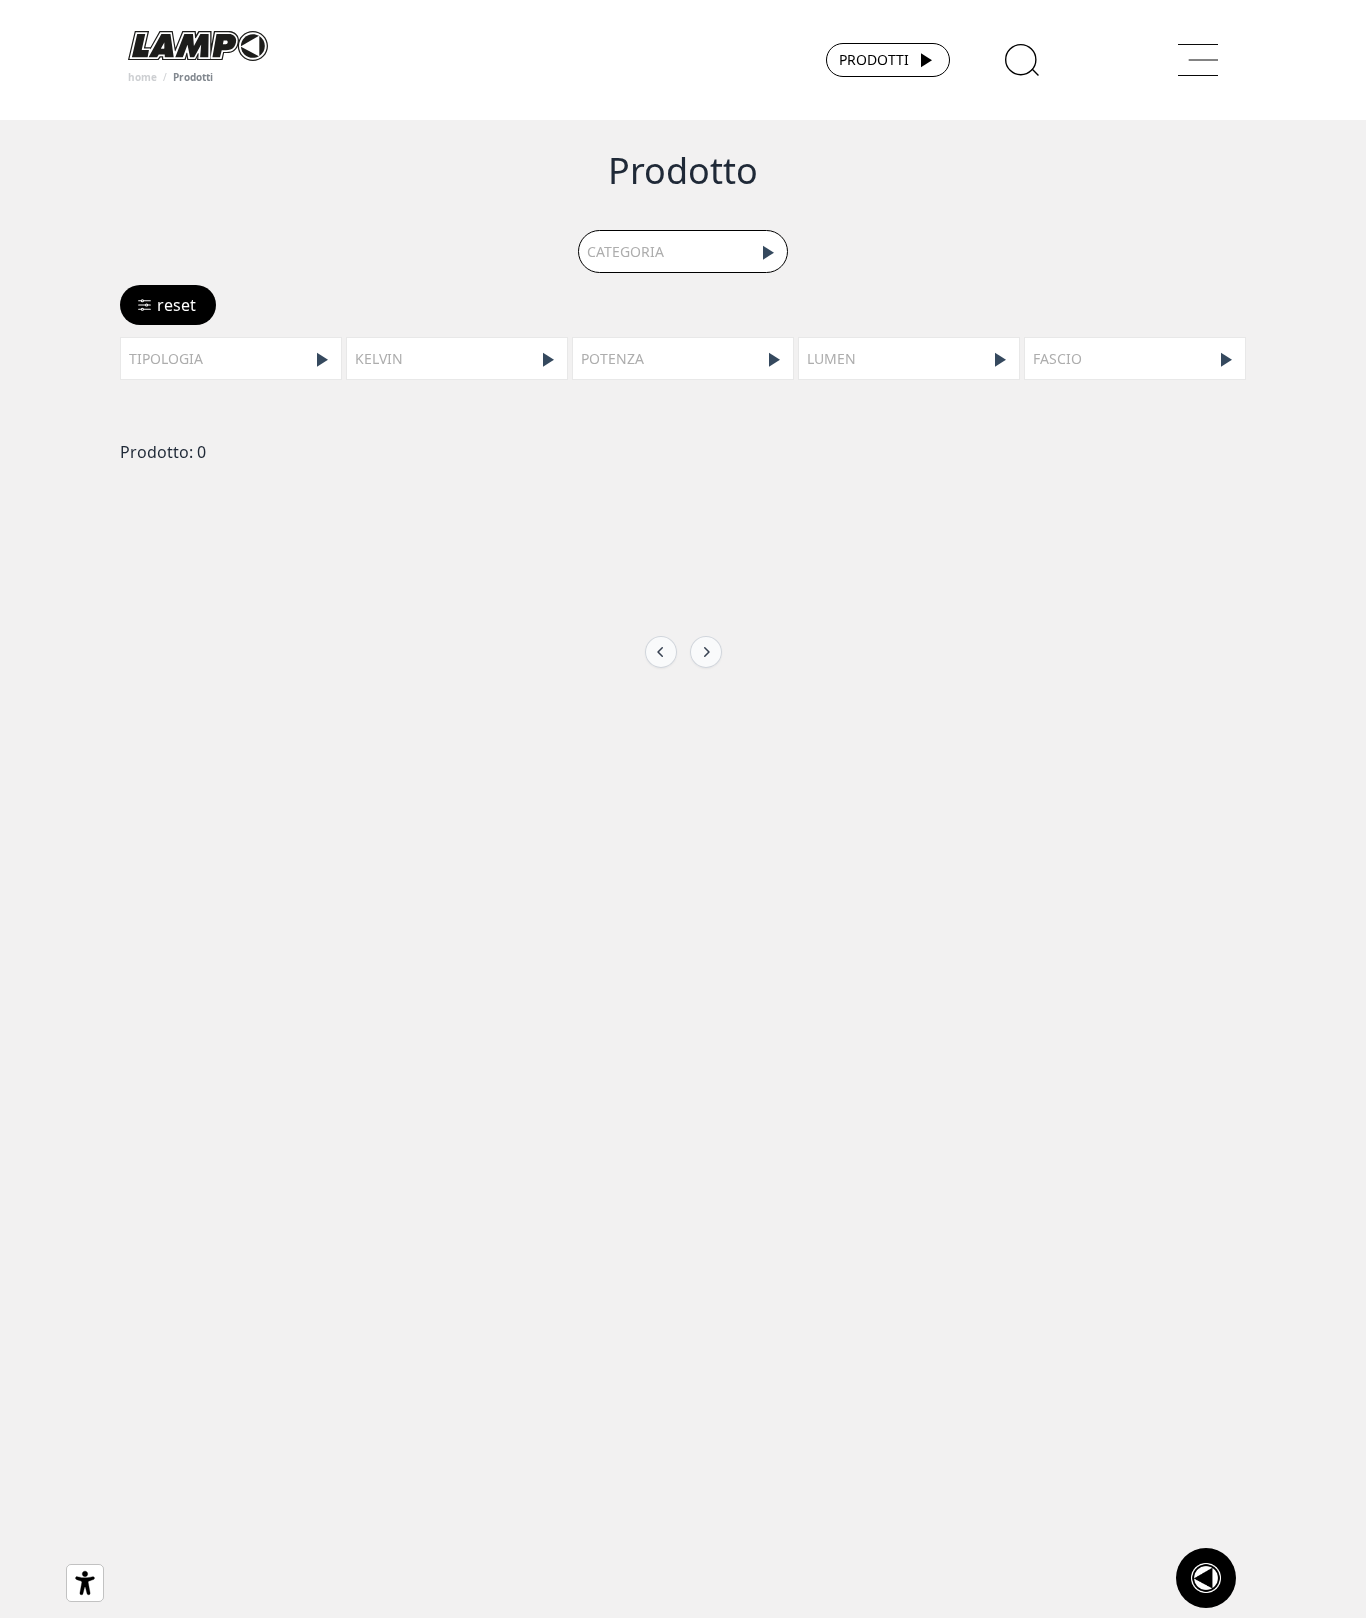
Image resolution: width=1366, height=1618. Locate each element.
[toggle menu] (1198, 60)
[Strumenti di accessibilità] (85, 1583)
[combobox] (682, 251)
